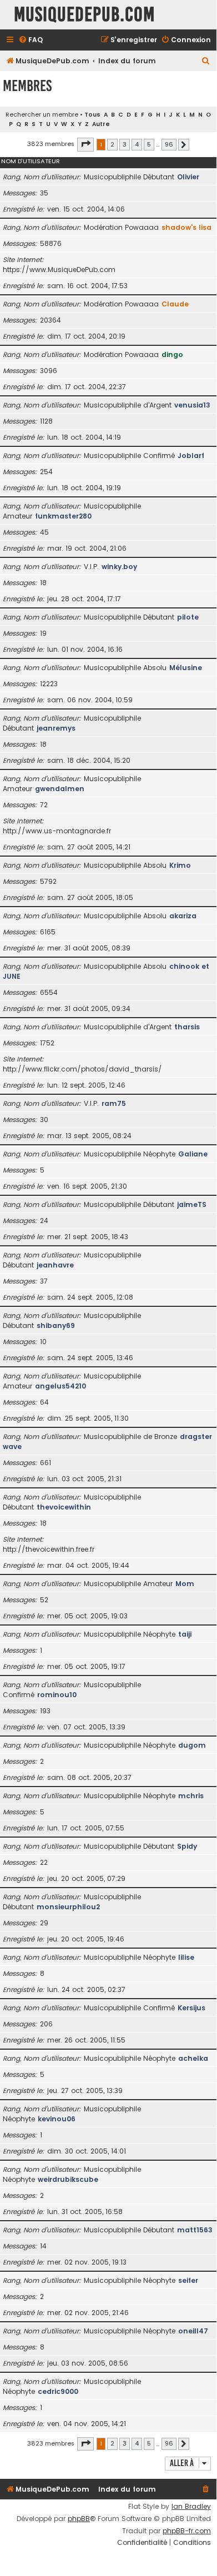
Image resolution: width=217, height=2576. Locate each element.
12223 (49, 684)
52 (44, 1600)
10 (43, 1342)
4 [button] (137, 144)
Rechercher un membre (42, 114)
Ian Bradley (191, 2507)
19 (43, 633)
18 (43, 583)
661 (46, 1463)
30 (44, 1120)
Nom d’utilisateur (31, 161)
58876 (51, 243)
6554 (49, 992)
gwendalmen (60, 789)
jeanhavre (55, 1265)
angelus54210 (60, 1386)
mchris (191, 1796)
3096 (49, 371)
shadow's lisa (186, 227)
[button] (85, 144)
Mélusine (186, 668)
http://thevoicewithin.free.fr (49, 1549)
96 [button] (169, 144)
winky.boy (119, 567)
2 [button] (112, 144)
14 (43, 2246)
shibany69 (56, 1325)
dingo (172, 354)
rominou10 (57, 1695)
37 (44, 1281)
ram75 (114, 1103)
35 (44, 193)
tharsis (187, 1027)
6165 (48, 932)
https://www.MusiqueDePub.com (59, 270)
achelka (193, 2058)
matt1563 (195, 2230)
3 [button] (125, 144)
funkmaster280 (63, 516)
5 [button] (149, 144)
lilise (186, 1957)
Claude (175, 304)
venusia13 (192, 405)
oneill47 (193, 2331)
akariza (183, 916)
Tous (92, 115)
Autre (101, 124)
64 (44, 1402)
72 (44, 805)
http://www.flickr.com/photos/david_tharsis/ (82, 1069)
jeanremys (56, 728)
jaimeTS (192, 1204)
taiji (185, 1634)
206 (46, 2024)
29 (44, 1923)
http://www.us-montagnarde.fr (57, 831)
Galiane (193, 1154)
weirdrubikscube (68, 2179)
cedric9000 (58, 2391)
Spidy (187, 1846)
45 (44, 532)
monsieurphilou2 (68, 1907)
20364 (51, 320)
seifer (188, 2280)
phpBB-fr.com (187, 2531)
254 (46, 472)
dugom (192, 1745)
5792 (48, 881)
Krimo (180, 865)
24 (44, 1221)
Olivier (188, 177)
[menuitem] (31, 40)
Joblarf (191, 456)
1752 (47, 1043)
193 (45, 1711)
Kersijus (191, 2008)
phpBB (79, 2519)
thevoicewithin (64, 1507)
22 (44, 1862)
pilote (188, 617)
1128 (46, 421)
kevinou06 (57, 2119)
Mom (185, 1584)
